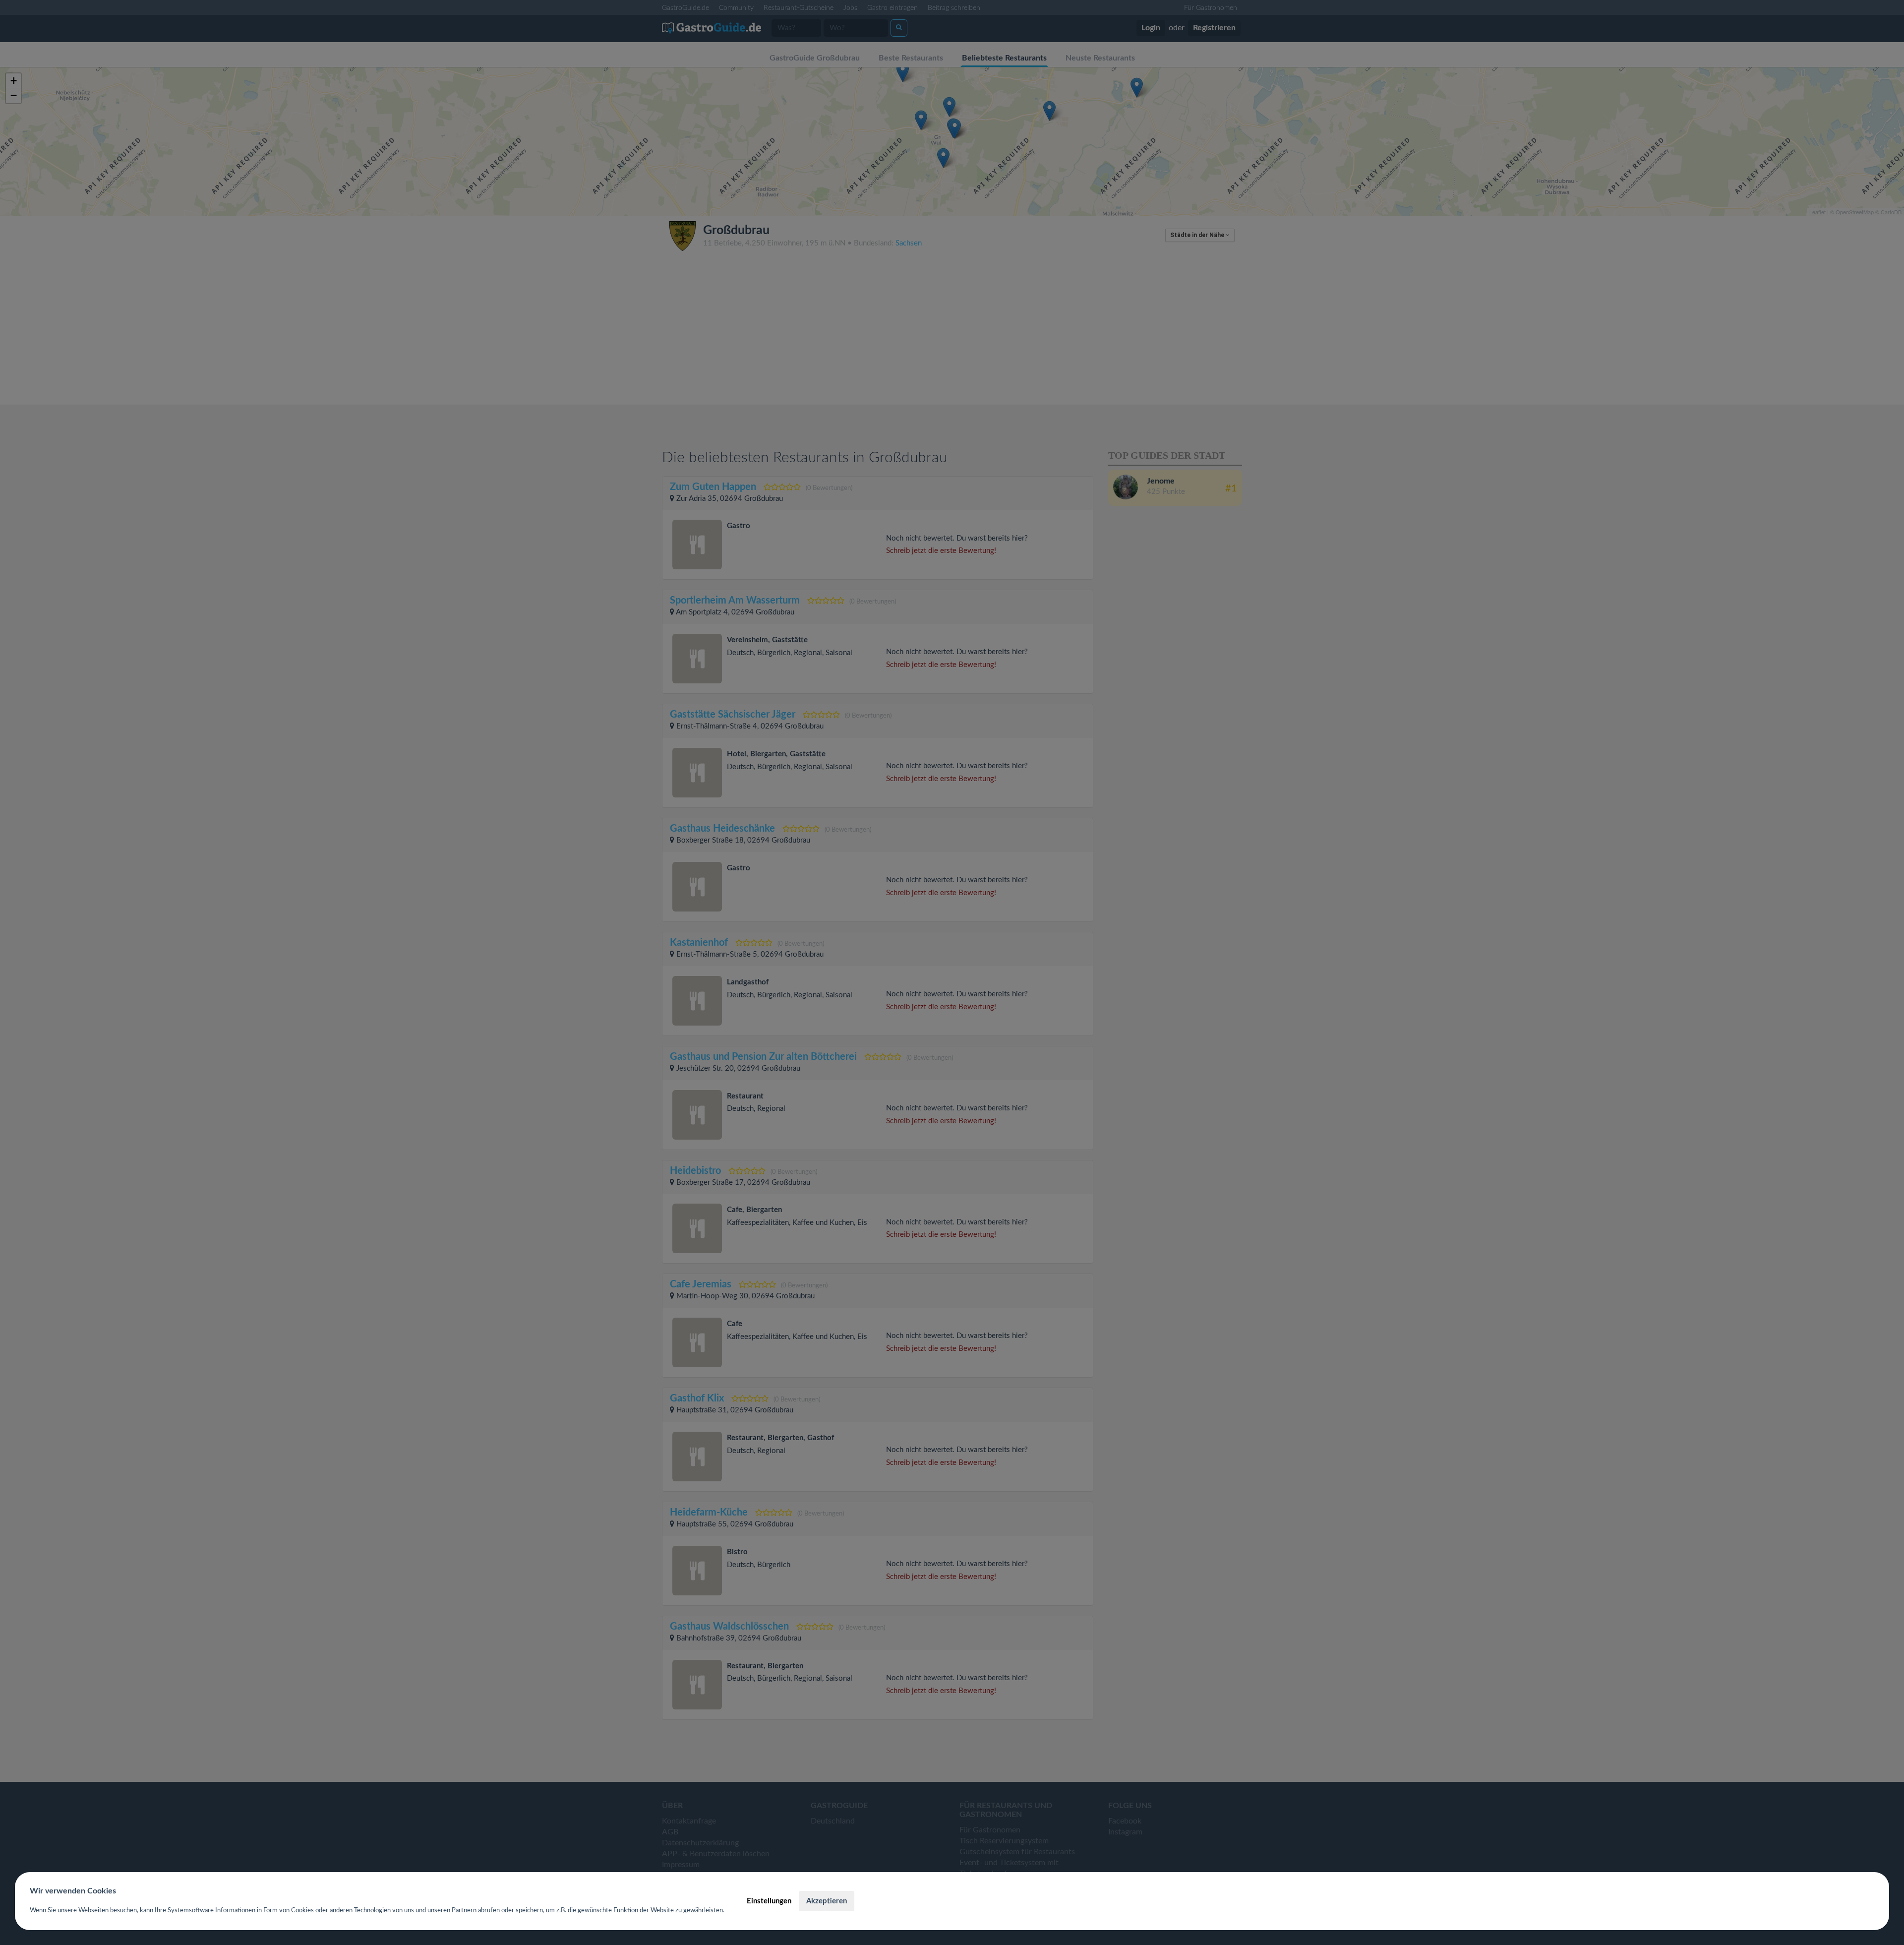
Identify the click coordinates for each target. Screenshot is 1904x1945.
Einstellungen (769, 1901)
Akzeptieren (827, 1901)
